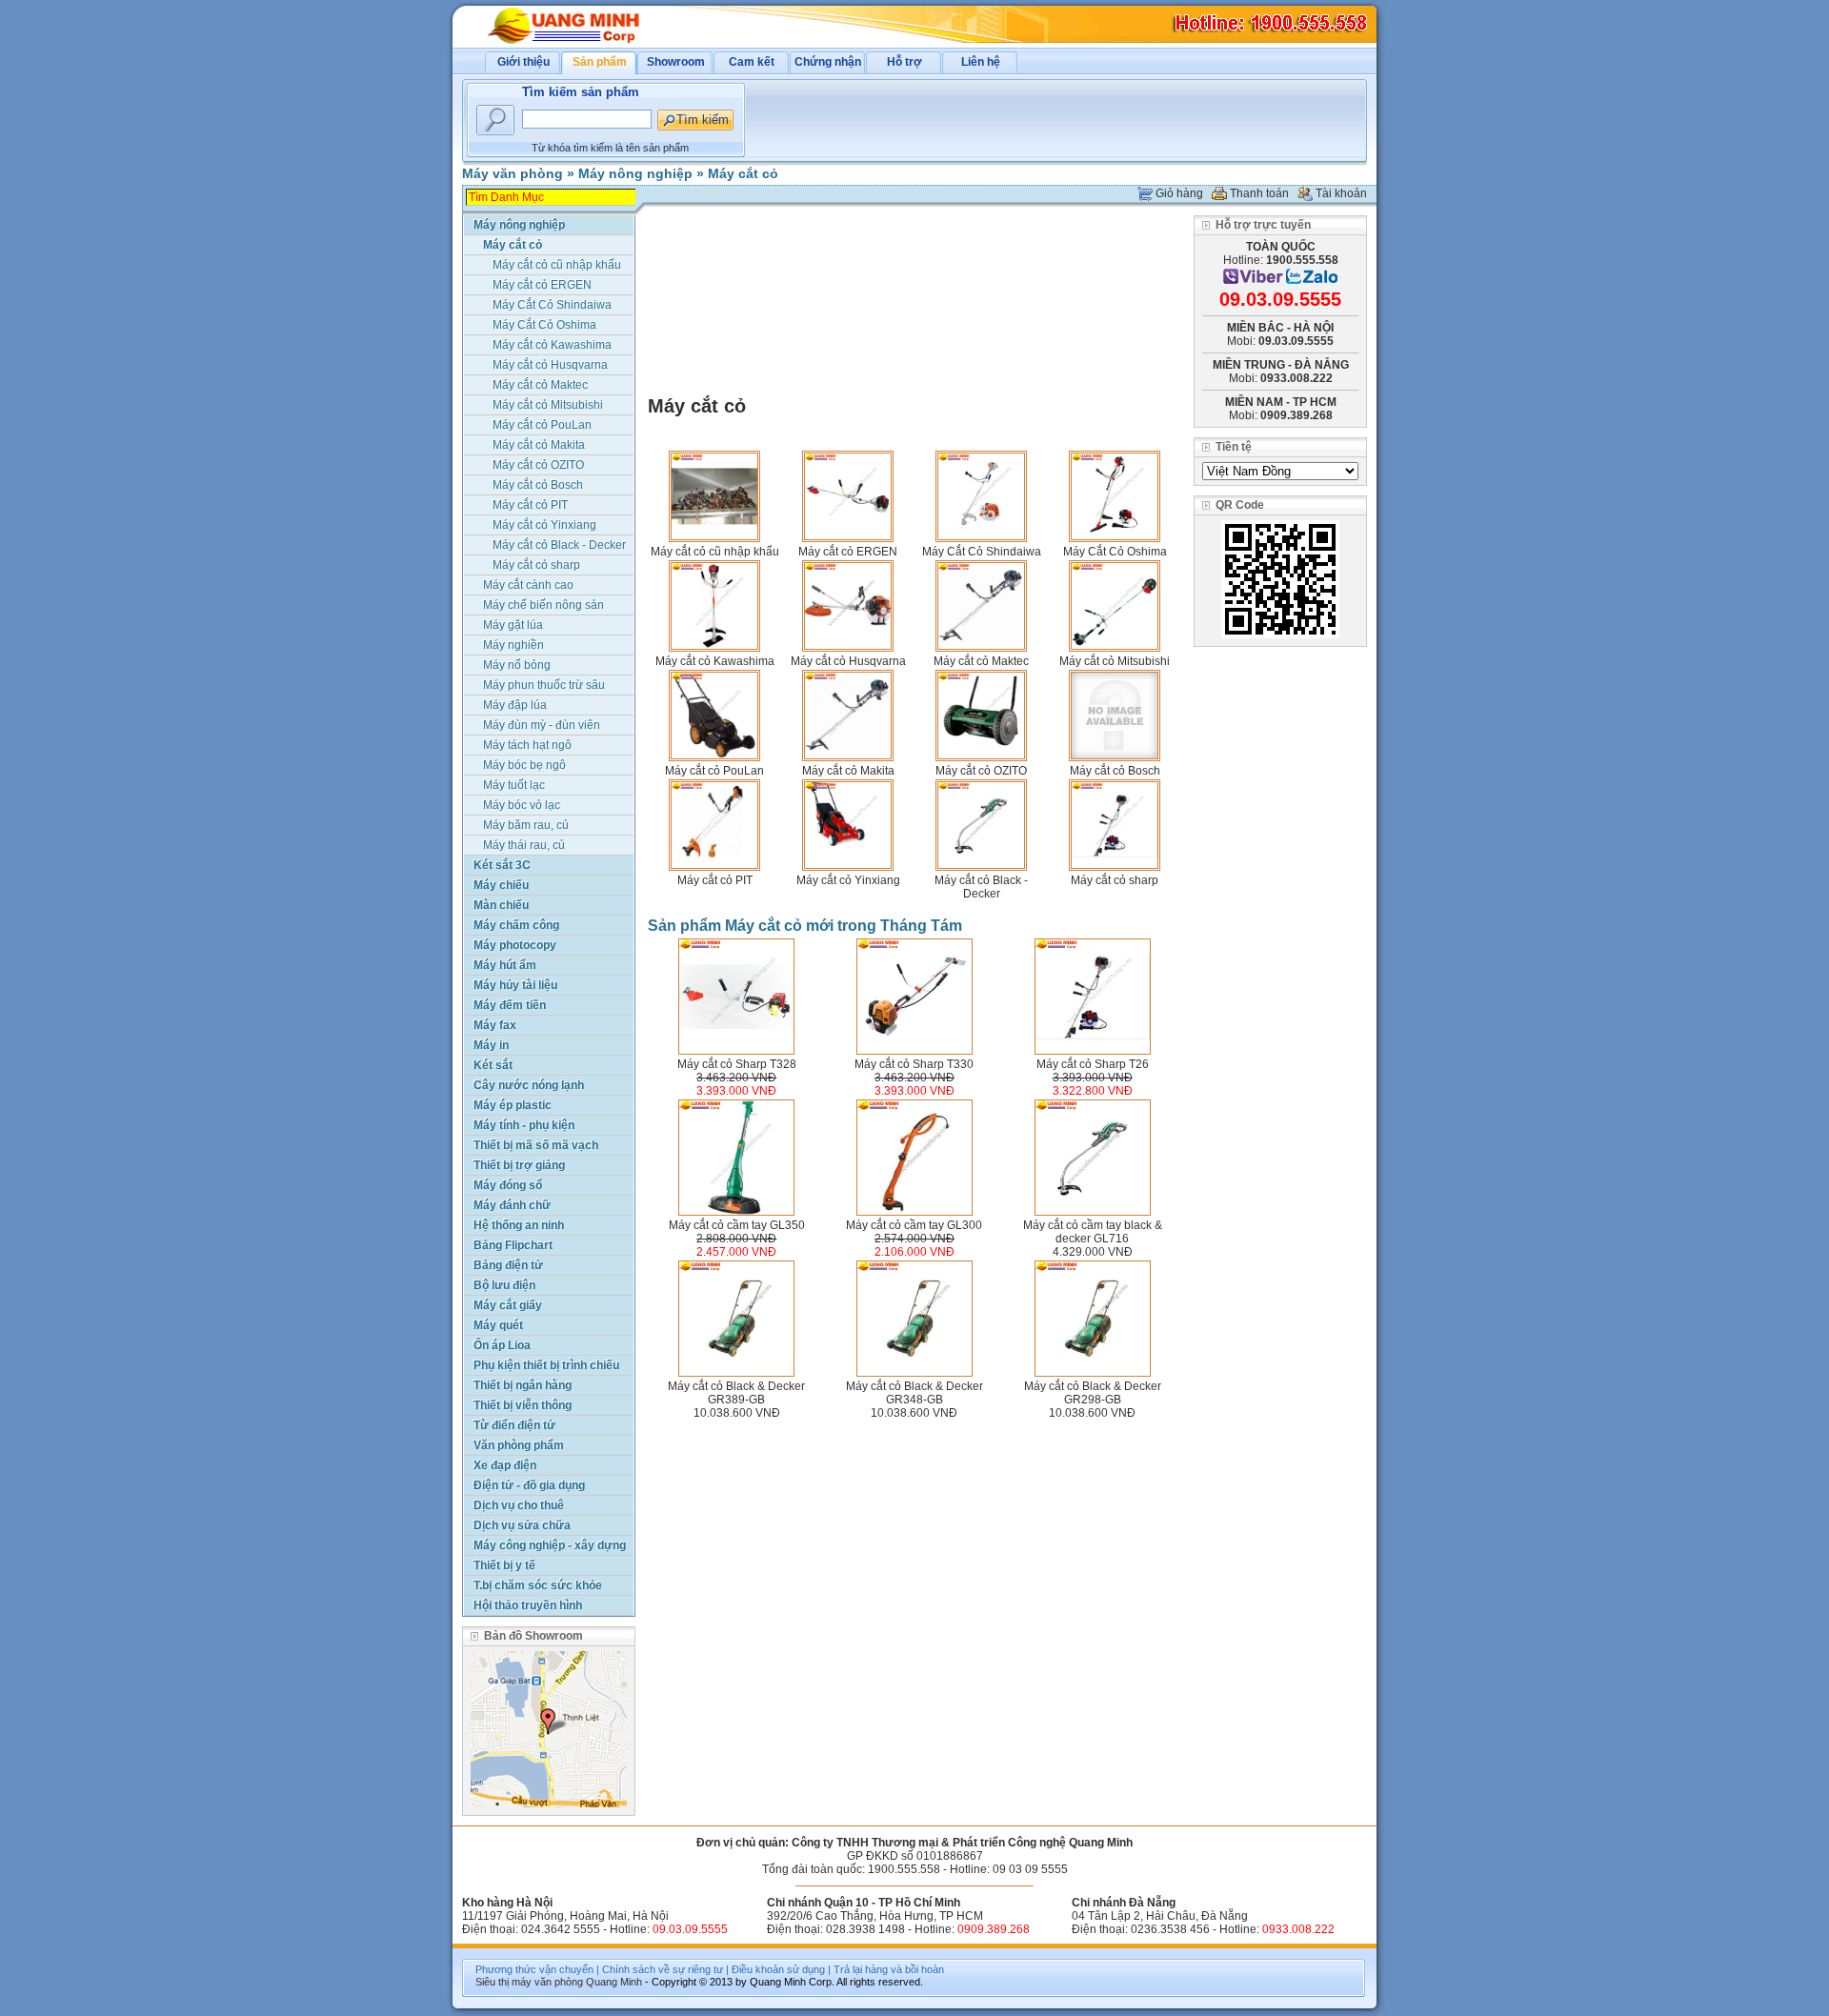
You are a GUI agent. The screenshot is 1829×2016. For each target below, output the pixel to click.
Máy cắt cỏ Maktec (981, 661)
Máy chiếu (501, 885)
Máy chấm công (516, 925)
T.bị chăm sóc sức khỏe (538, 1585)
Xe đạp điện (505, 1465)
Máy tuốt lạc (514, 785)
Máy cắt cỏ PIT (715, 880)
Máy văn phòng (513, 173)
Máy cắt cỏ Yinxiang (848, 880)
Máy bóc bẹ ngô (524, 765)
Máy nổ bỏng (517, 665)
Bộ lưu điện (504, 1285)
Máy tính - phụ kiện (524, 1125)
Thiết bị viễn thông (523, 1405)
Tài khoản (1341, 193)
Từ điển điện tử (514, 1425)
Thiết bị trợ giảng (519, 1165)
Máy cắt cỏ (743, 173)
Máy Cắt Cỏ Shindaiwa (982, 552)
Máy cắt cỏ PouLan (714, 771)
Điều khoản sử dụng (778, 1969)
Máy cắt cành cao (528, 585)
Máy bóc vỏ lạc (522, 805)
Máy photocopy (515, 945)
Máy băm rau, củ (526, 825)
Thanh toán (1259, 193)
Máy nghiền (513, 645)
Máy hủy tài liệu (515, 985)
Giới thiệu (523, 62)
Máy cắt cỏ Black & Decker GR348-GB (914, 1393)
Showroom (676, 62)
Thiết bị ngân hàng (523, 1385)
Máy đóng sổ (508, 1185)
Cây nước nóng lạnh (529, 1085)
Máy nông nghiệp (635, 173)
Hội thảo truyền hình (528, 1605)
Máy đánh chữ (512, 1205)
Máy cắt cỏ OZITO (981, 771)
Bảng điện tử (508, 1265)
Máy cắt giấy (508, 1305)
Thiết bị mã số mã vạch (536, 1145)
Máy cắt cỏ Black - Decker (981, 887)
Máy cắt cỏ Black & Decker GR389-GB (736, 1393)
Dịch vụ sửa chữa (522, 1525)
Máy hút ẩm (505, 965)
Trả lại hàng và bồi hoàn (889, 1969)
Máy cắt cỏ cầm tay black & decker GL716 (1093, 1232)
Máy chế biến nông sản (543, 605)
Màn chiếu (501, 905)
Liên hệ (981, 62)
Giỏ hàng (1179, 193)
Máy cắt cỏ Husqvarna (848, 661)
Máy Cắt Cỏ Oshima (1115, 552)
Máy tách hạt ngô (527, 745)
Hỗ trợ (904, 62)
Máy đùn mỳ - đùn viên (542, 725)
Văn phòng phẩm (519, 1445)
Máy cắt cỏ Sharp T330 (914, 1064)
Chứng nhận (828, 62)
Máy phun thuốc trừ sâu (544, 685)
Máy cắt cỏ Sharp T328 (737, 1064)
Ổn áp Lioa (502, 1345)
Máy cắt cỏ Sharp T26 (1093, 1064)
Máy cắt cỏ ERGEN (848, 552)
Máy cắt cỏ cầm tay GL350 (737, 1225)
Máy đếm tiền (510, 1005)
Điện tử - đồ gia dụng (529, 1485)
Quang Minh (614, 1982)
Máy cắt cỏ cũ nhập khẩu (715, 552)
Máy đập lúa (515, 705)
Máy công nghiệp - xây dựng (550, 1545)
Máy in (491, 1045)
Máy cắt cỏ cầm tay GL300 (914, 1225)
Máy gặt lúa (513, 625)
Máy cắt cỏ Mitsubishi (1115, 661)
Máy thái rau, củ (524, 845)
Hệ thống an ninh (519, 1225)
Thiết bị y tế (504, 1565)
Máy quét (498, 1325)
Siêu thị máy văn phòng (529, 1982)
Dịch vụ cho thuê (519, 1505)
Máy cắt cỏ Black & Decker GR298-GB (1093, 1393)
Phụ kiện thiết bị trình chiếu (546, 1365)
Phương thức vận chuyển (534, 1969)
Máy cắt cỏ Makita (848, 771)
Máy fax (495, 1025)
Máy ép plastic (513, 1105)
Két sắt (493, 1065)
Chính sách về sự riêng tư (663, 1969)
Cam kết (752, 62)
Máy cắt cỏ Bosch (1115, 771)
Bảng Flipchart (513, 1245)
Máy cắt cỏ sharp (1115, 880)
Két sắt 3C (502, 865)
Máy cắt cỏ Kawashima (715, 661)
